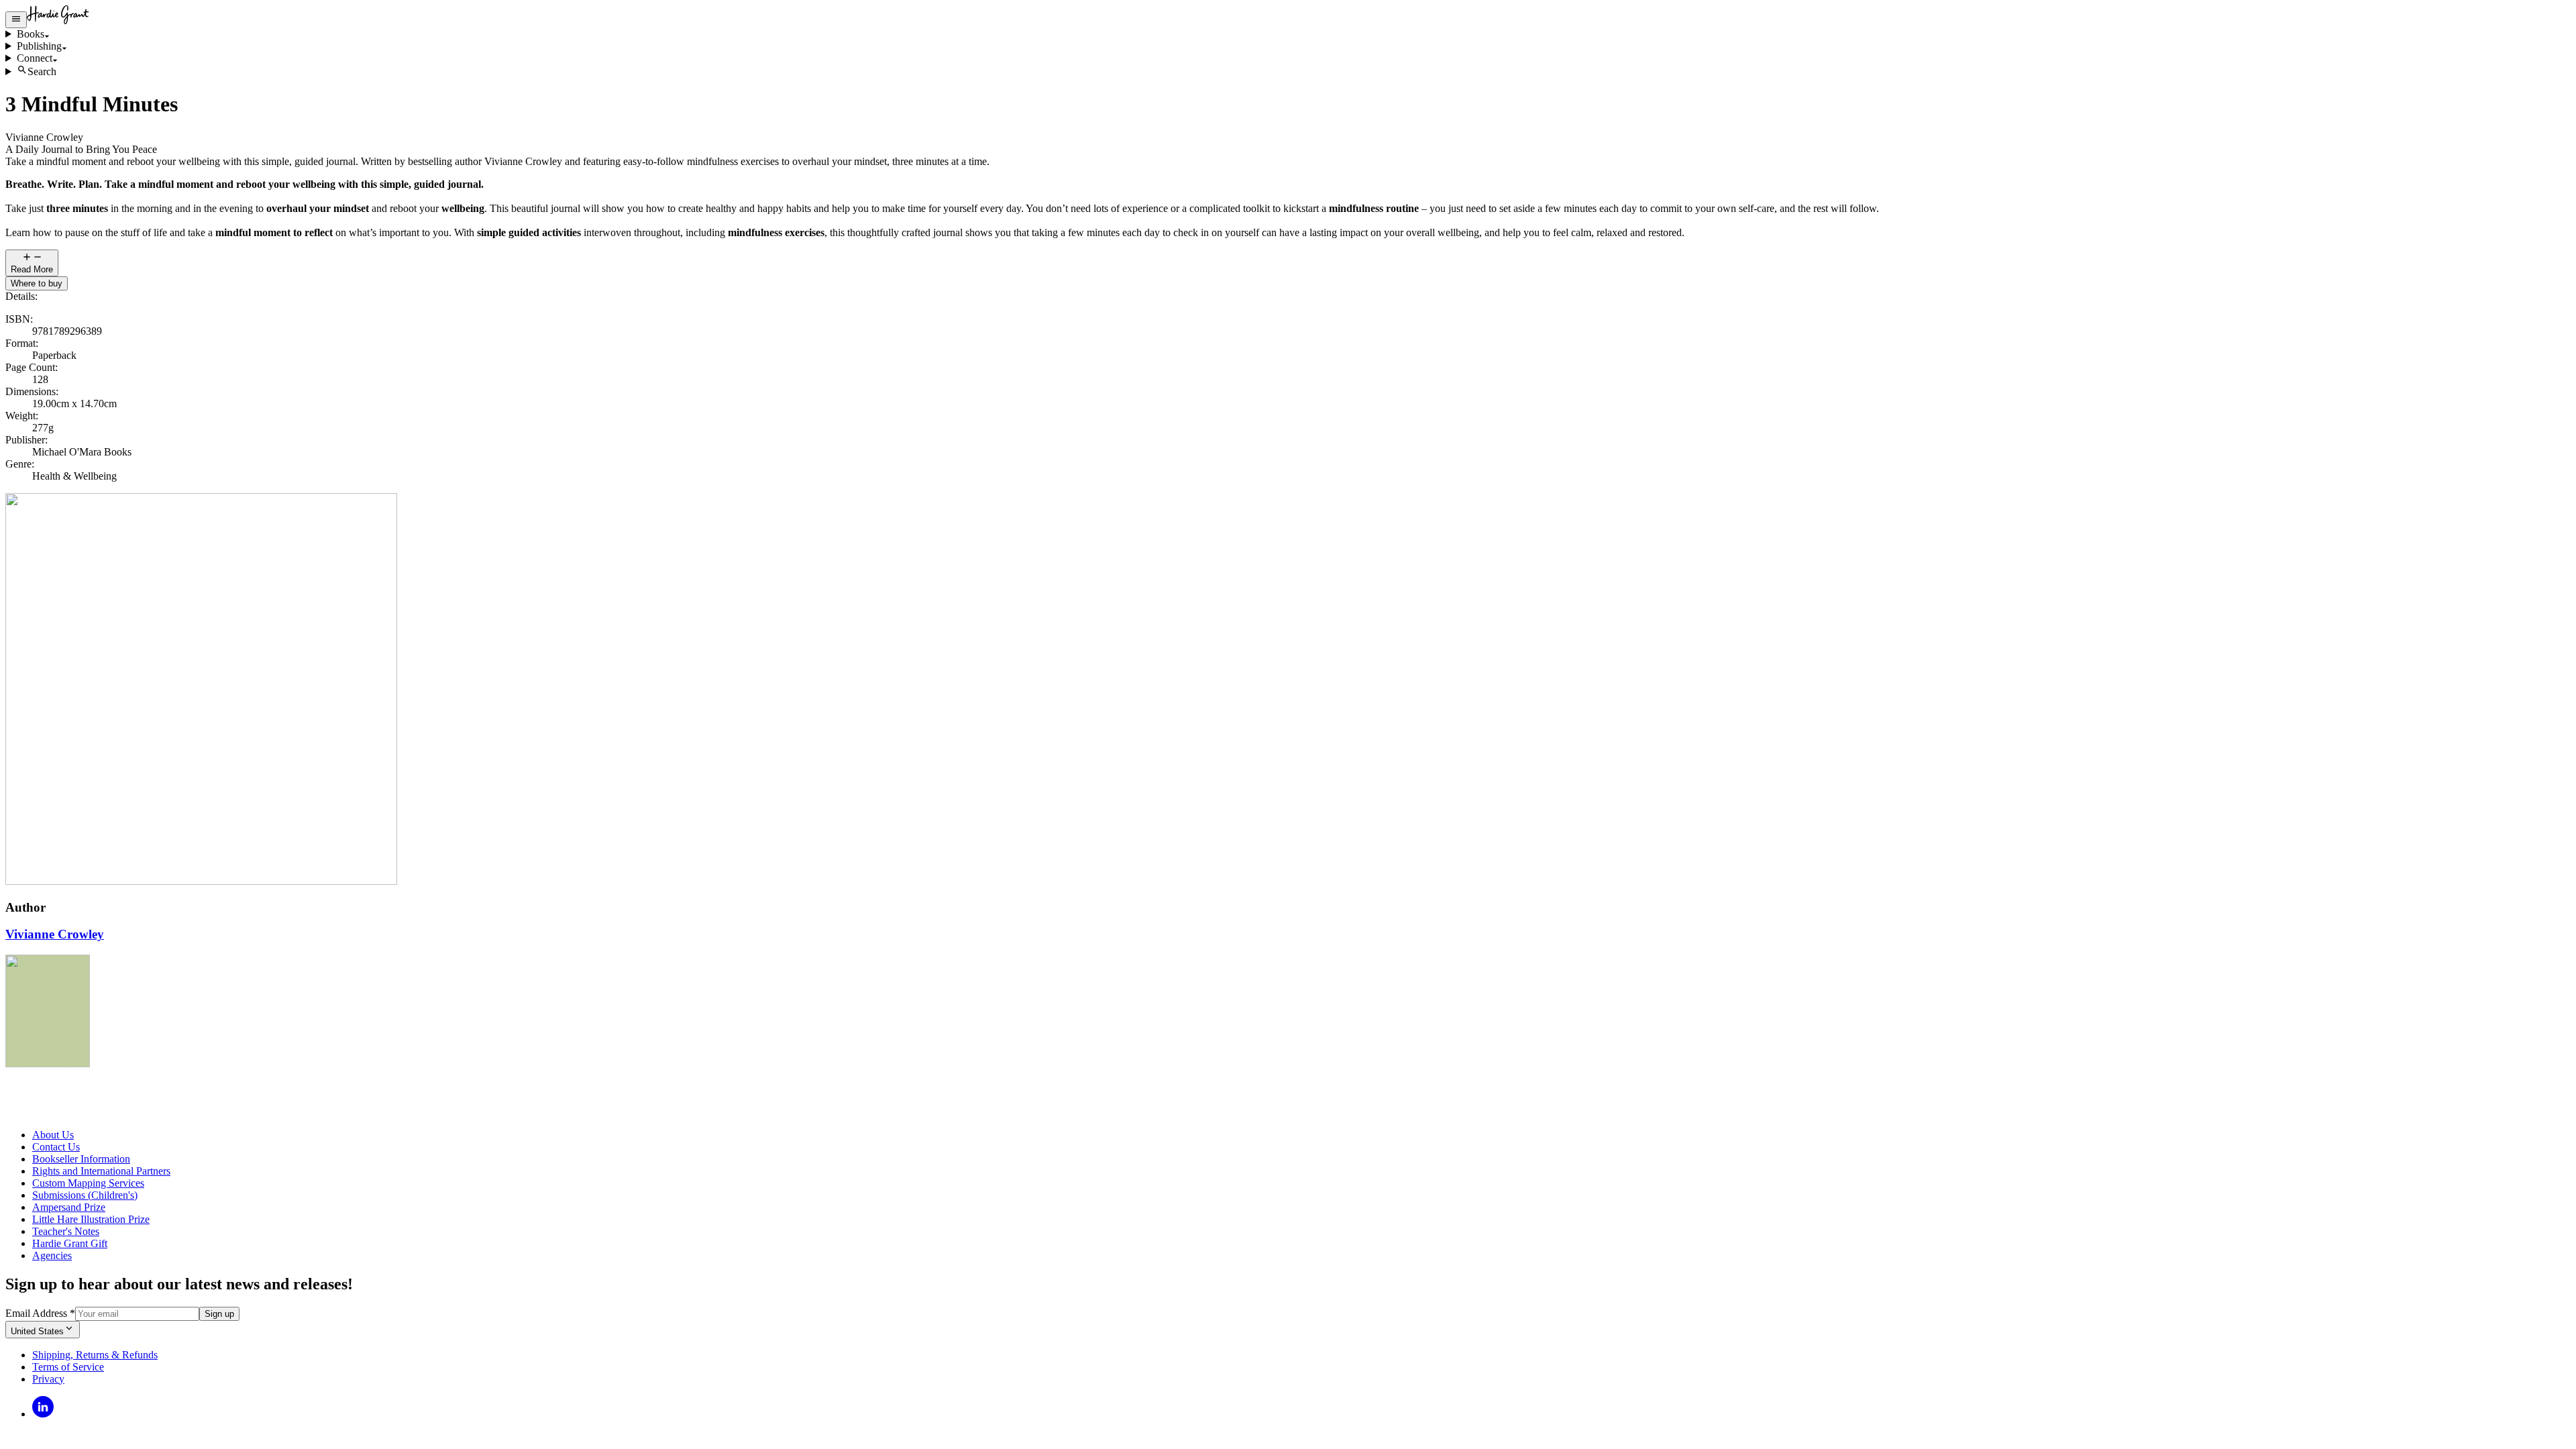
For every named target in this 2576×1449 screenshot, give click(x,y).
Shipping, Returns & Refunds (95, 1355)
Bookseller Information (81, 1159)
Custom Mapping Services (88, 1183)
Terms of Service (68, 1367)
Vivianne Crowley (55, 934)
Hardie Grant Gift (70, 1243)
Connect (35, 58)
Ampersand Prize (69, 1207)
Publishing (39, 46)
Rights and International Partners (101, 1171)
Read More (32, 269)
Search (42, 71)
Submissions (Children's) (85, 1195)
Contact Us (56, 1147)
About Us (53, 1135)
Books (31, 34)
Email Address (40, 1313)
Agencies (52, 1255)
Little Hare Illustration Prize (91, 1219)
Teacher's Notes (66, 1231)
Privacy (48, 1379)
